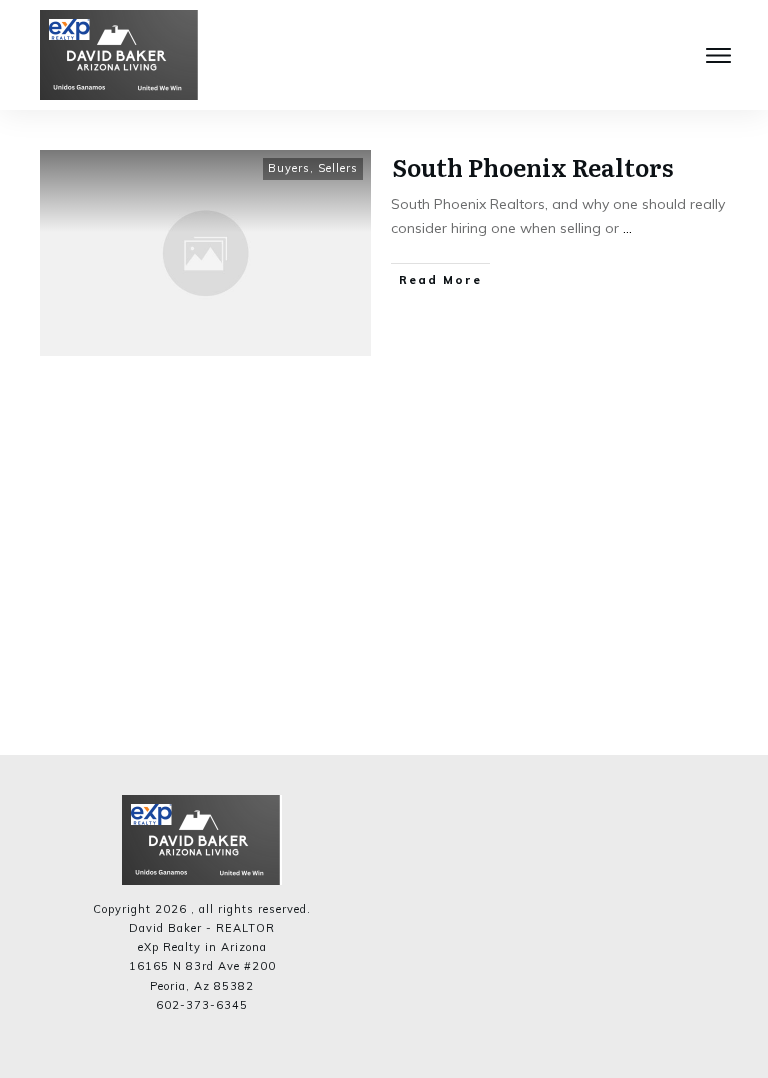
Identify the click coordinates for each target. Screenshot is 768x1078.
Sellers (338, 168)
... (627, 228)
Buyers (289, 168)
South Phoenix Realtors (533, 166)
